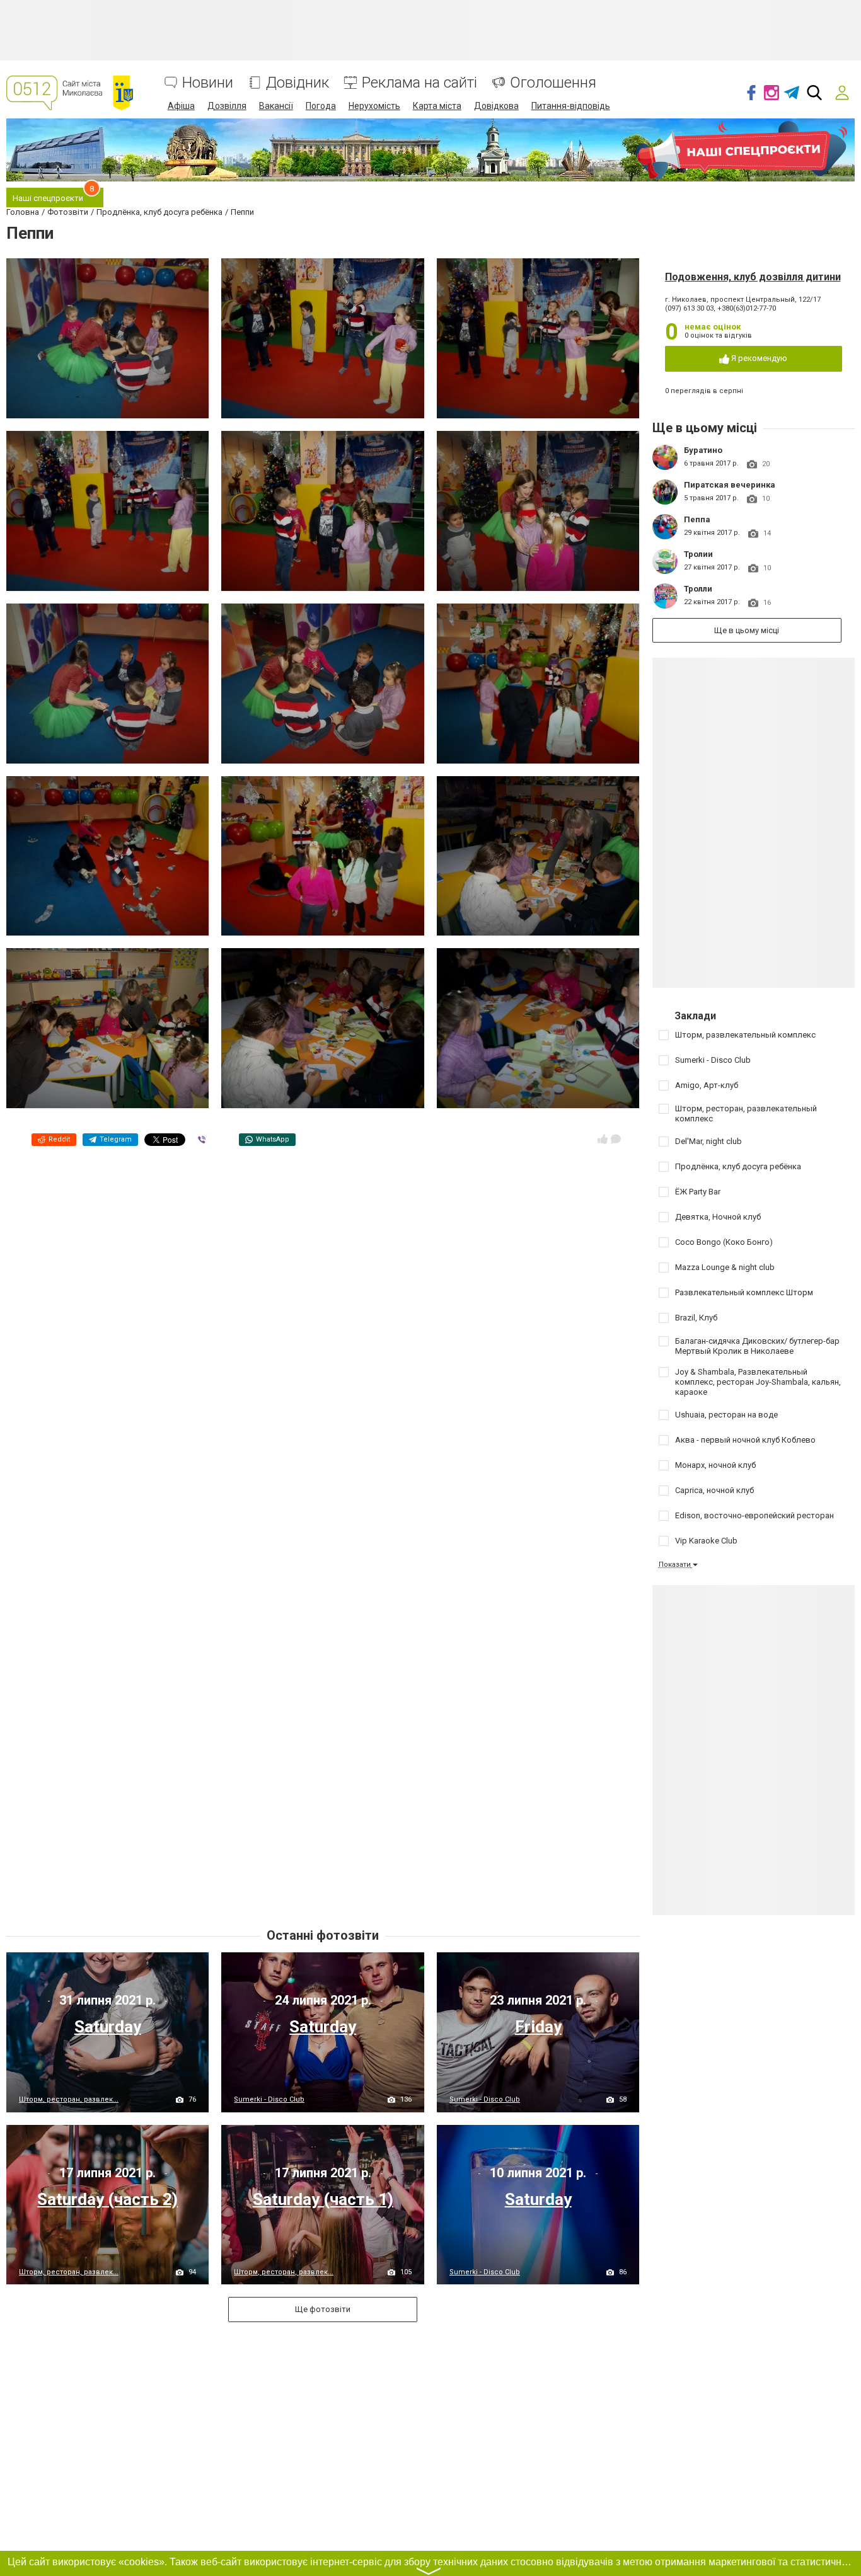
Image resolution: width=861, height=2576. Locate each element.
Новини (208, 83)
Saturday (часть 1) (323, 2199)
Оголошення (553, 83)
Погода (321, 106)
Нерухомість (374, 106)
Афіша (181, 106)
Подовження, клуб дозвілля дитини (753, 277)
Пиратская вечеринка (730, 485)
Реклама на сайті (419, 83)
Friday (538, 2027)
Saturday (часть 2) (107, 2199)
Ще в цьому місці (747, 630)
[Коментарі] (616, 1139)
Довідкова (496, 106)
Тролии (698, 554)
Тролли (698, 589)
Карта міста (437, 106)
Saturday (108, 2027)
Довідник (298, 83)
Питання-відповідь (571, 106)
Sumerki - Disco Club (269, 2099)
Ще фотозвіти (323, 2309)
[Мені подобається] (603, 1139)
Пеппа (697, 519)
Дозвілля (227, 106)
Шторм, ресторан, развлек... (69, 2099)
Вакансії (276, 106)
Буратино (703, 450)
